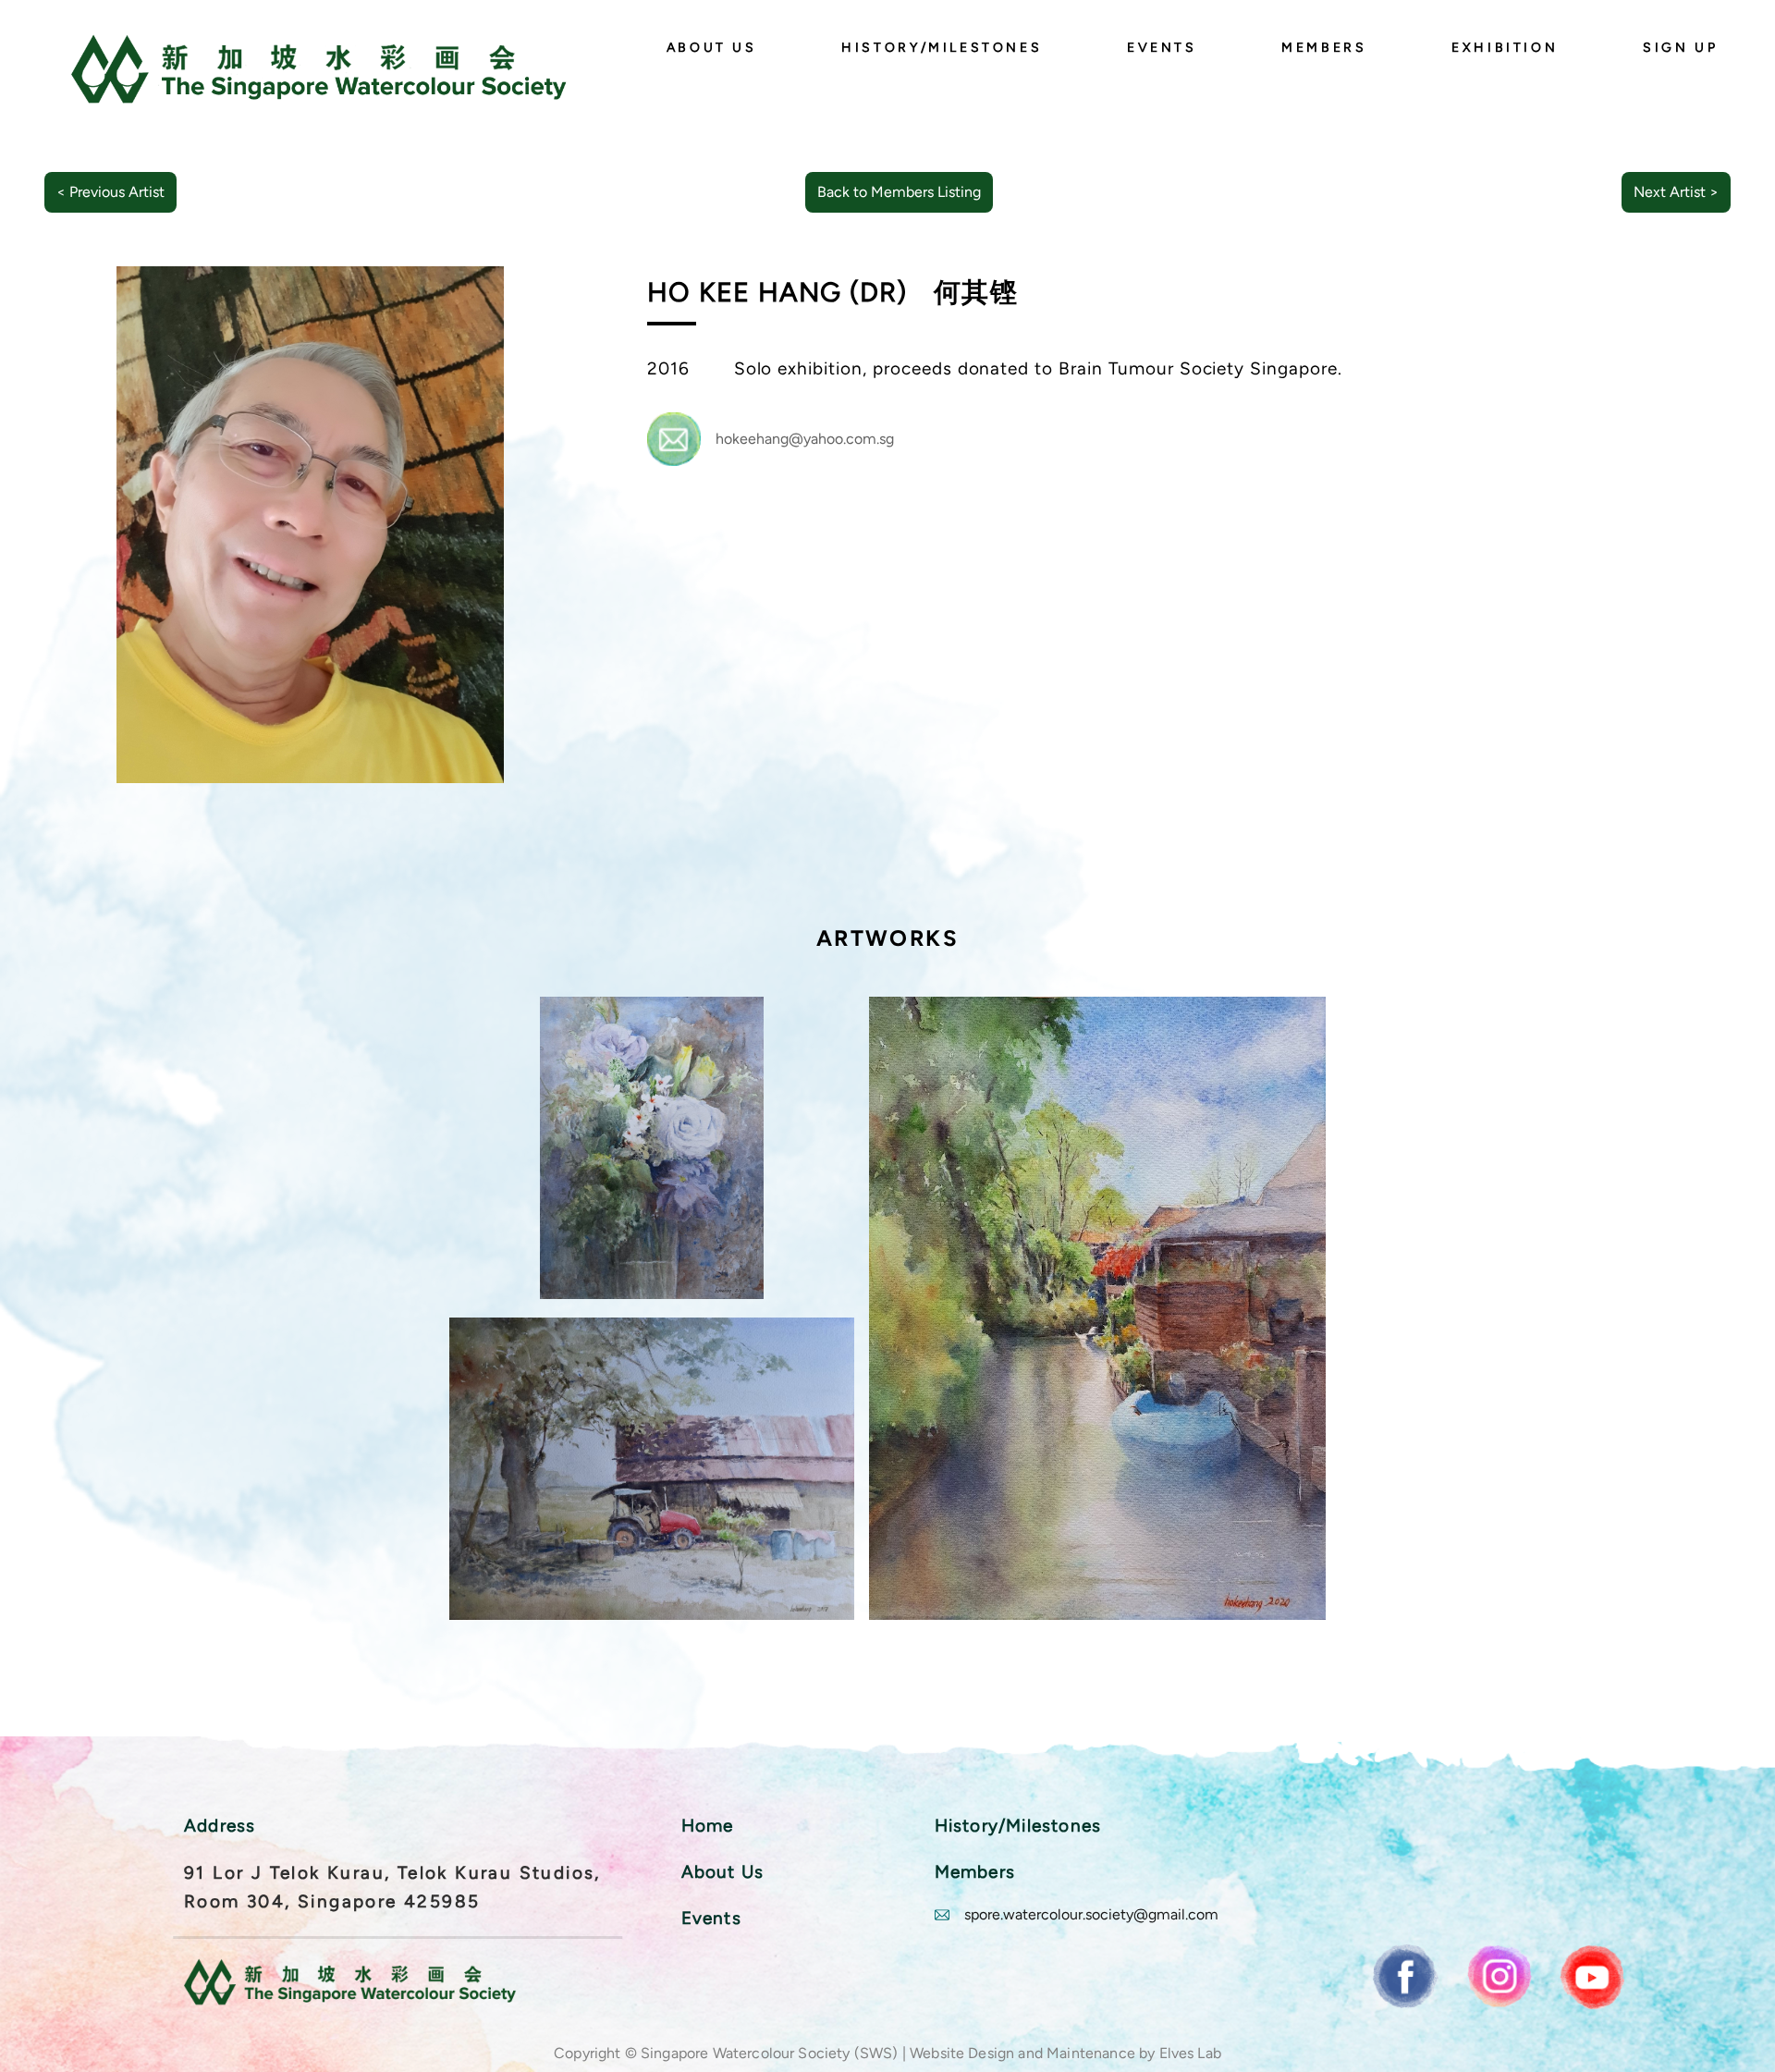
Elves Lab (1190, 2053)
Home (708, 1826)
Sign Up (1680, 47)
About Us (712, 47)
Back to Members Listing (899, 192)
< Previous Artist (110, 192)
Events (1162, 47)
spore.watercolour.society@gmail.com (1091, 1914)
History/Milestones (942, 47)
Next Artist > (1676, 192)
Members (1324, 47)
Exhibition (1505, 47)
